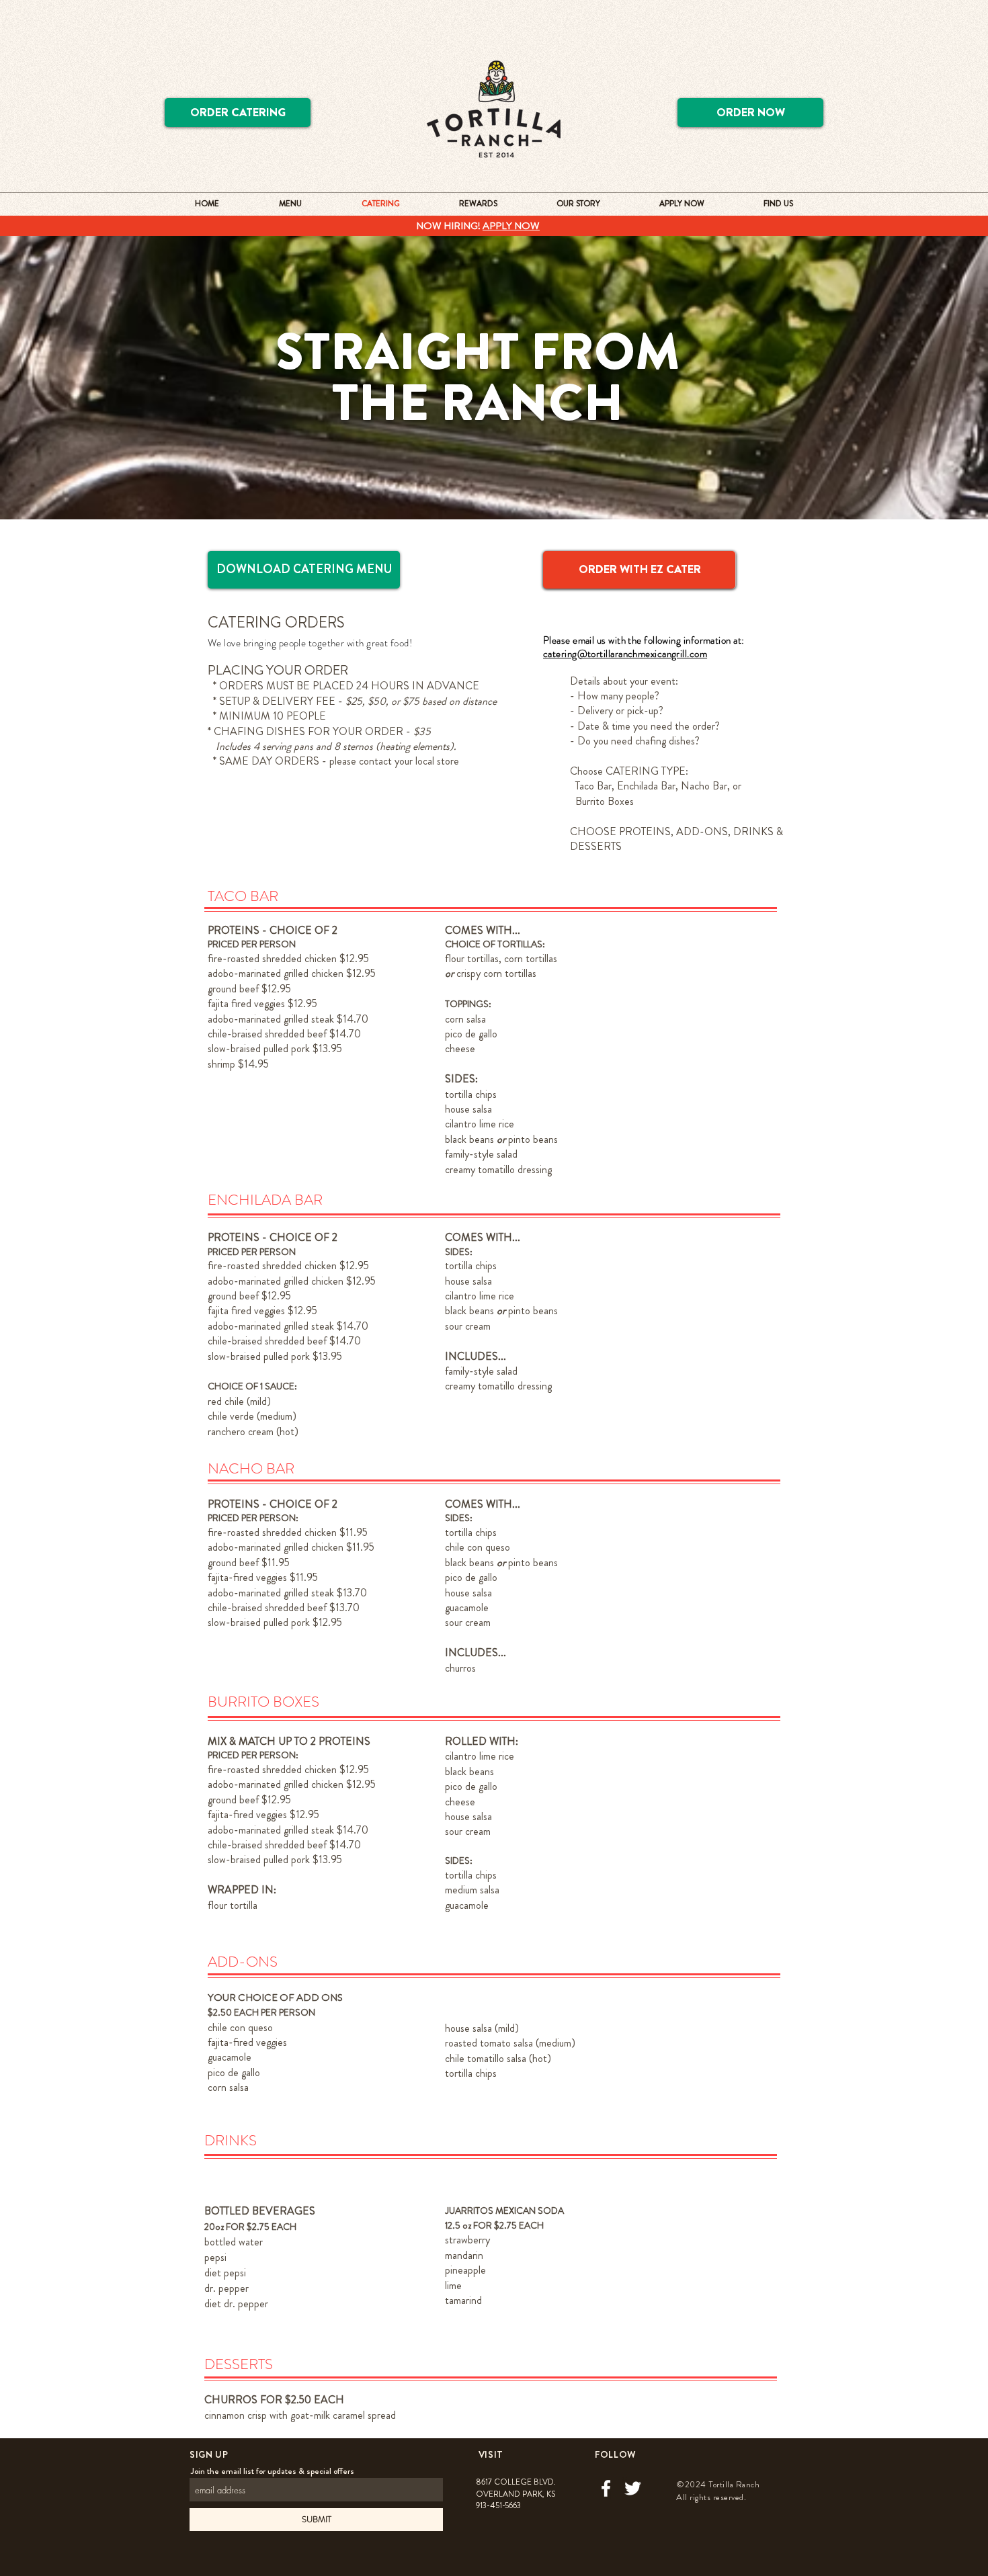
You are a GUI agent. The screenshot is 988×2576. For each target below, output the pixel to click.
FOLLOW (616, 2454)
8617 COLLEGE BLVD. (516, 2482)
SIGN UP (209, 2454)
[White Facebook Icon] (606, 2488)
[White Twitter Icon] (633, 2488)
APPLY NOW (511, 226)
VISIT (490, 2454)
